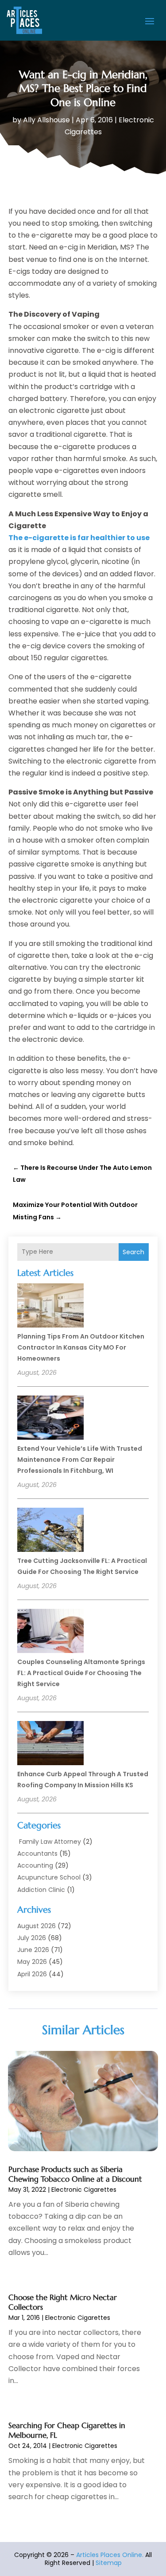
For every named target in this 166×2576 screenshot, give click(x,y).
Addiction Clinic (41, 1890)
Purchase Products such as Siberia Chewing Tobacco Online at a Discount (75, 2174)
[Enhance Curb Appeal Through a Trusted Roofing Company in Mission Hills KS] (50, 1744)
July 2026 (32, 1938)
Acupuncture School (49, 1877)
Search (133, 1252)
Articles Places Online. (110, 2555)
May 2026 (32, 1962)
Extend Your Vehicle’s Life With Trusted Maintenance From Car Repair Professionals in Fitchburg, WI (80, 1460)
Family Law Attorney (49, 1842)
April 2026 (32, 1974)
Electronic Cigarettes (84, 2190)
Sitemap (109, 2563)
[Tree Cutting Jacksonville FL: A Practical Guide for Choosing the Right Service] (50, 1531)
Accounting (35, 1865)
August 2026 (37, 1926)
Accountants (37, 1854)
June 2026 (33, 1950)
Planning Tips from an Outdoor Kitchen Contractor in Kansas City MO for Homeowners (81, 1347)
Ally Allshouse (46, 120)
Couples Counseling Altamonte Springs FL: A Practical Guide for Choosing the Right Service (81, 1673)
